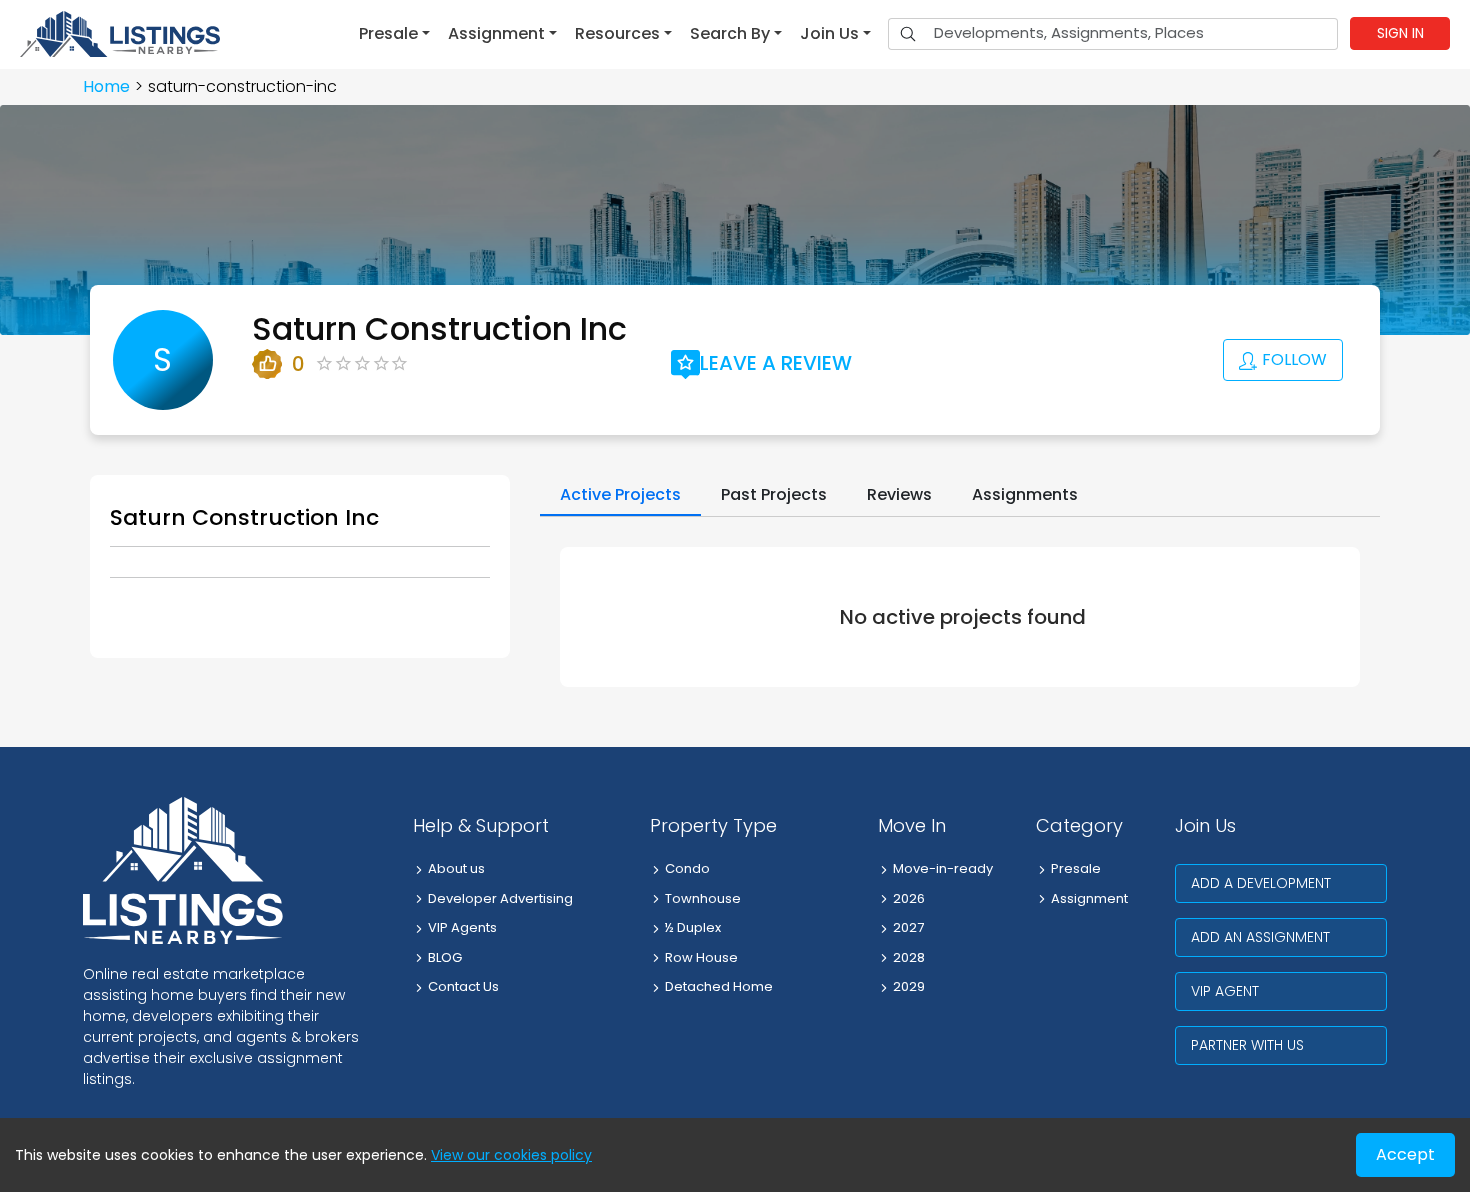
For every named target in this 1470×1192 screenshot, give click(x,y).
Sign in (1400, 33)
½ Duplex (693, 927)
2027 (908, 927)
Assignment (1089, 898)
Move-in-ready (943, 868)
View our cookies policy (511, 1155)
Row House (701, 957)
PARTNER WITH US (1247, 1045)
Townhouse (703, 898)
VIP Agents (462, 927)
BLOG (445, 957)
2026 (909, 898)
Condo (687, 868)
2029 (909, 986)
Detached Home (719, 986)
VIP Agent (1225, 991)
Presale (1076, 868)
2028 (909, 957)
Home (106, 86)
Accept (1405, 1154)
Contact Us (463, 986)
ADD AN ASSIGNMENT (1260, 937)
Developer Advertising (500, 898)
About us (456, 868)
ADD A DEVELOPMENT (1261, 883)
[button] (394, 34)
